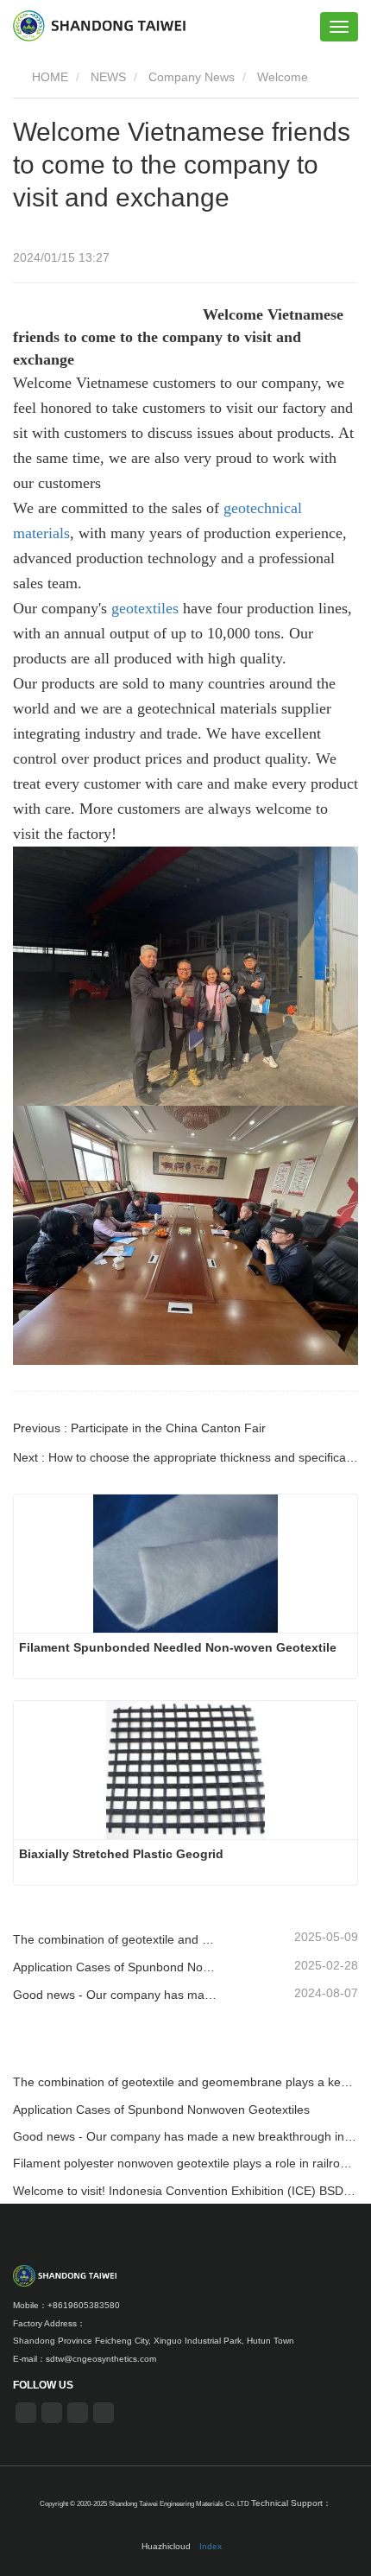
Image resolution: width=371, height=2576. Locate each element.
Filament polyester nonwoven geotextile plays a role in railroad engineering (185, 2163)
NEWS (108, 77)
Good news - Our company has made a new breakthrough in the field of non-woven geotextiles (116, 1995)
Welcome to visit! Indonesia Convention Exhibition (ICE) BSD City (185, 2191)
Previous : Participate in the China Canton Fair (139, 1428)
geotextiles (145, 608)
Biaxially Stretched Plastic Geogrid (121, 1854)
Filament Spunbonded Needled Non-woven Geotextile (178, 1647)
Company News (192, 77)
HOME (48, 77)
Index (211, 2546)
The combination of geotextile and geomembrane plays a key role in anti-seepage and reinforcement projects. (116, 1939)
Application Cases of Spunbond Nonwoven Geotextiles (116, 1967)
